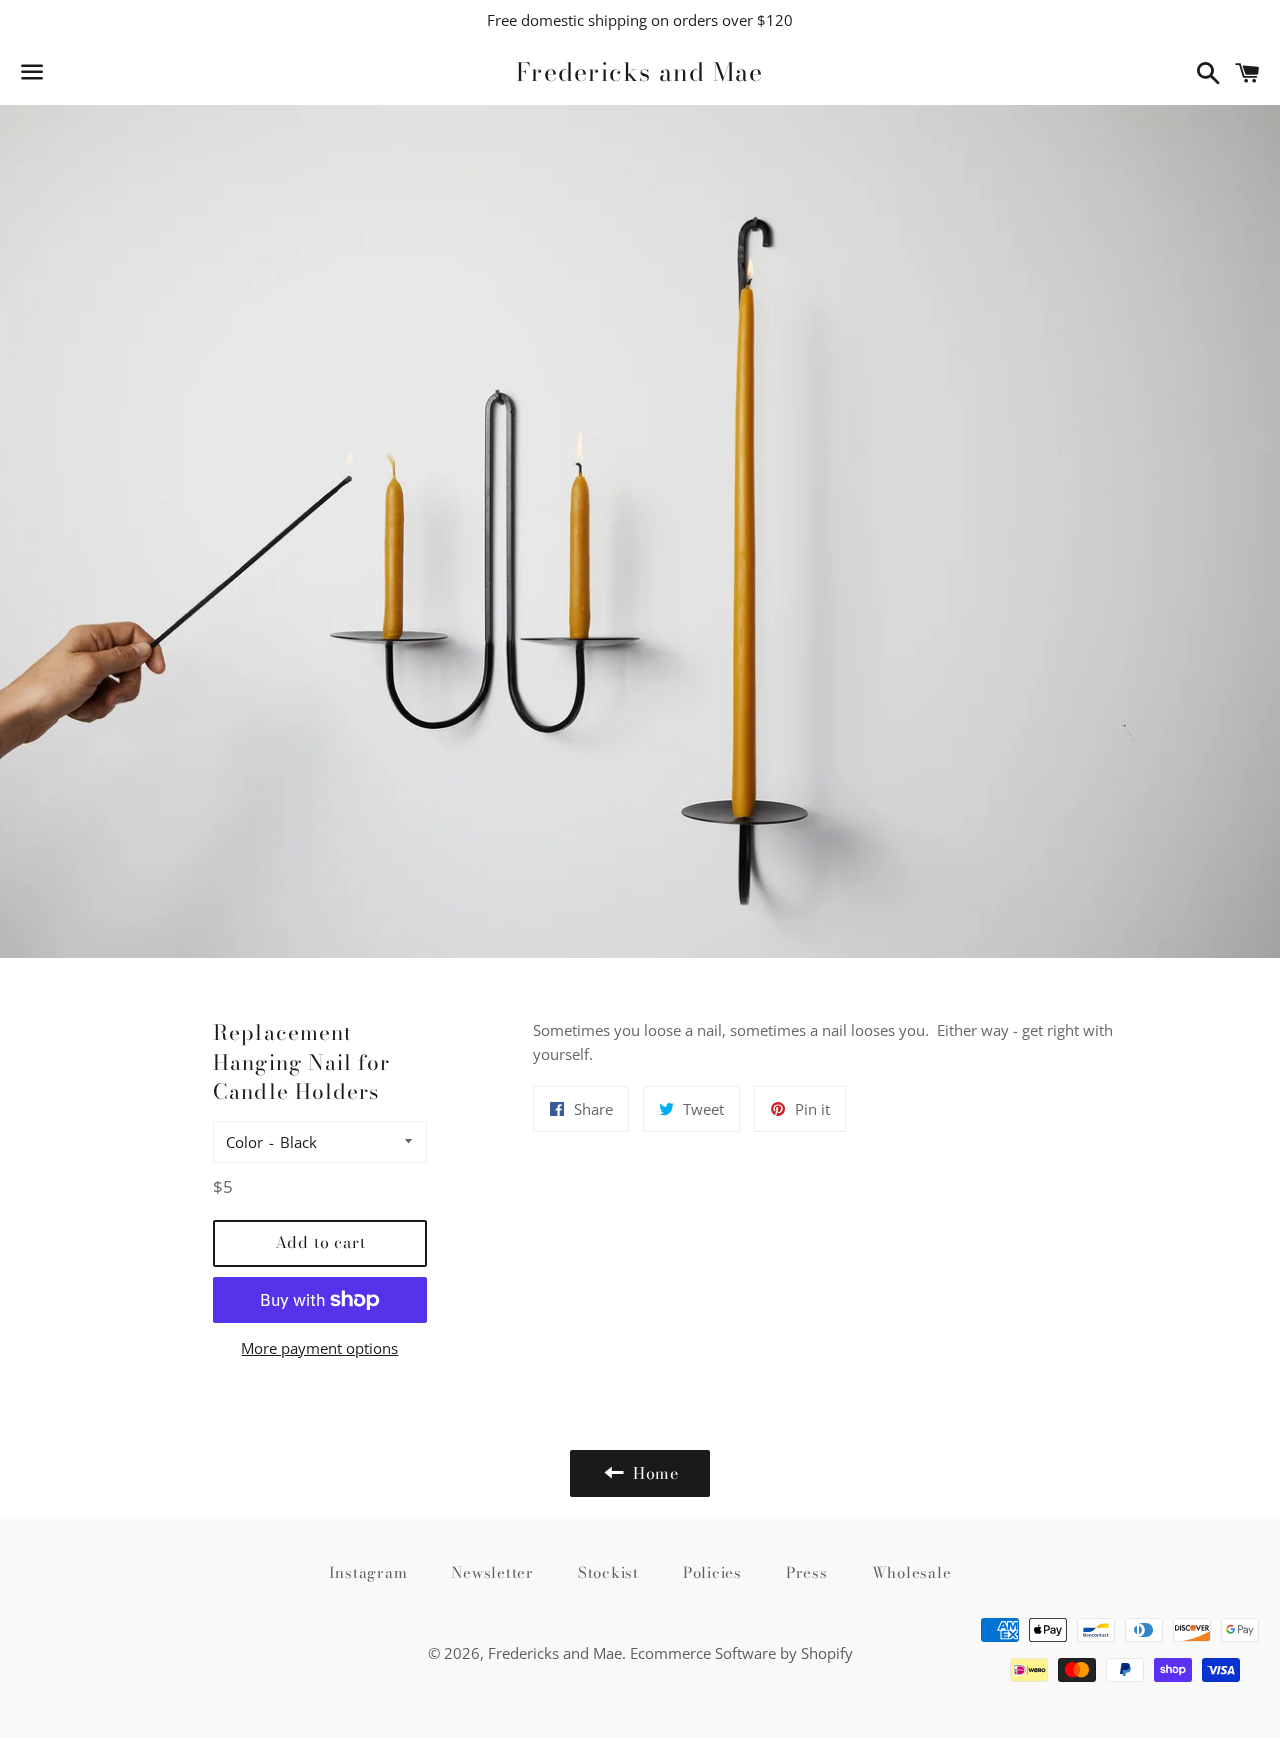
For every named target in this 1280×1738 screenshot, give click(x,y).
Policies (712, 1572)
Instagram (368, 1572)
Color (244, 1142)
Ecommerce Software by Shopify (741, 1653)
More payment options (319, 1348)
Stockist (608, 1572)
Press (807, 1572)
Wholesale (912, 1572)
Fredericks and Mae (640, 72)
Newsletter (492, 1572)
